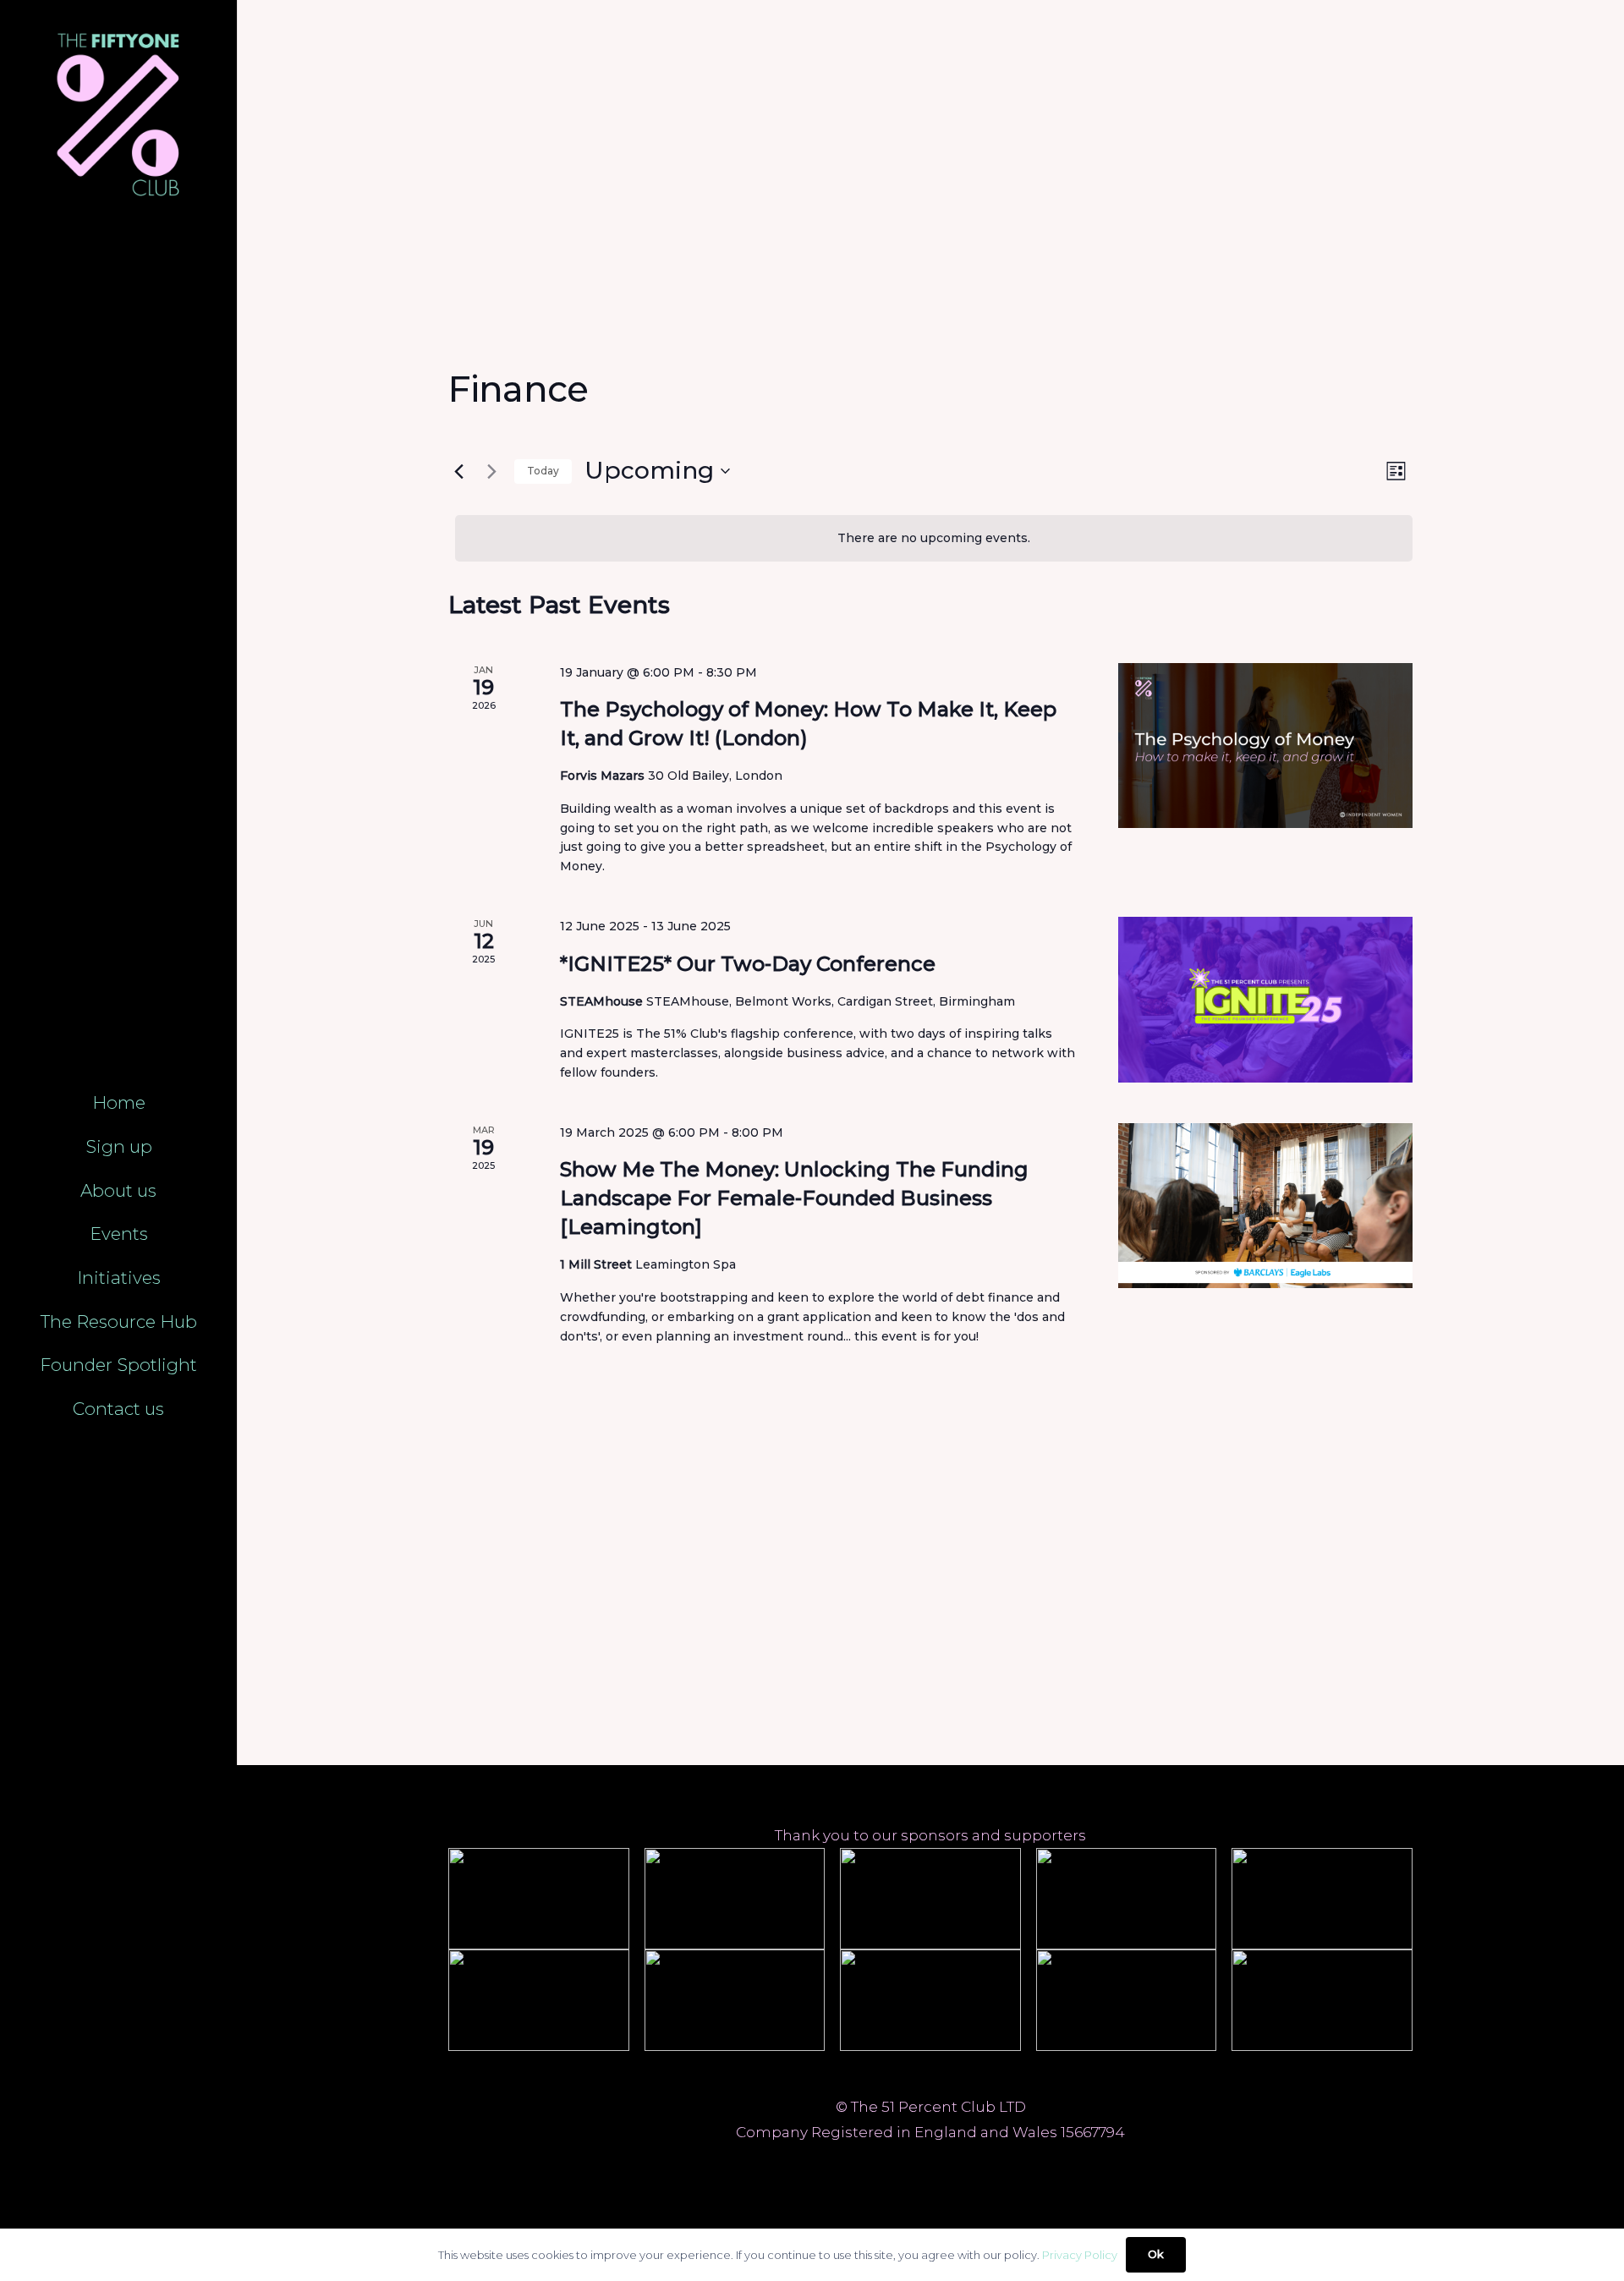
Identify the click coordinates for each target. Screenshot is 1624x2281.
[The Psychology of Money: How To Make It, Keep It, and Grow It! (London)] (1265, 746)
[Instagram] (950, 2163)
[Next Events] (491, 471)
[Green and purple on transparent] (118, 116)
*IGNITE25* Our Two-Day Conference (748, 964)
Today (543, 471)
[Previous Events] (458, 471)
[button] (160, 1149)
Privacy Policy (1080, 2255)
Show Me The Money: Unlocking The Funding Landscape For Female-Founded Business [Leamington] (794, 1198)
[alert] (934, 538)
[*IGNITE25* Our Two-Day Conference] (1265, 1000)
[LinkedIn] (911, 2163)
